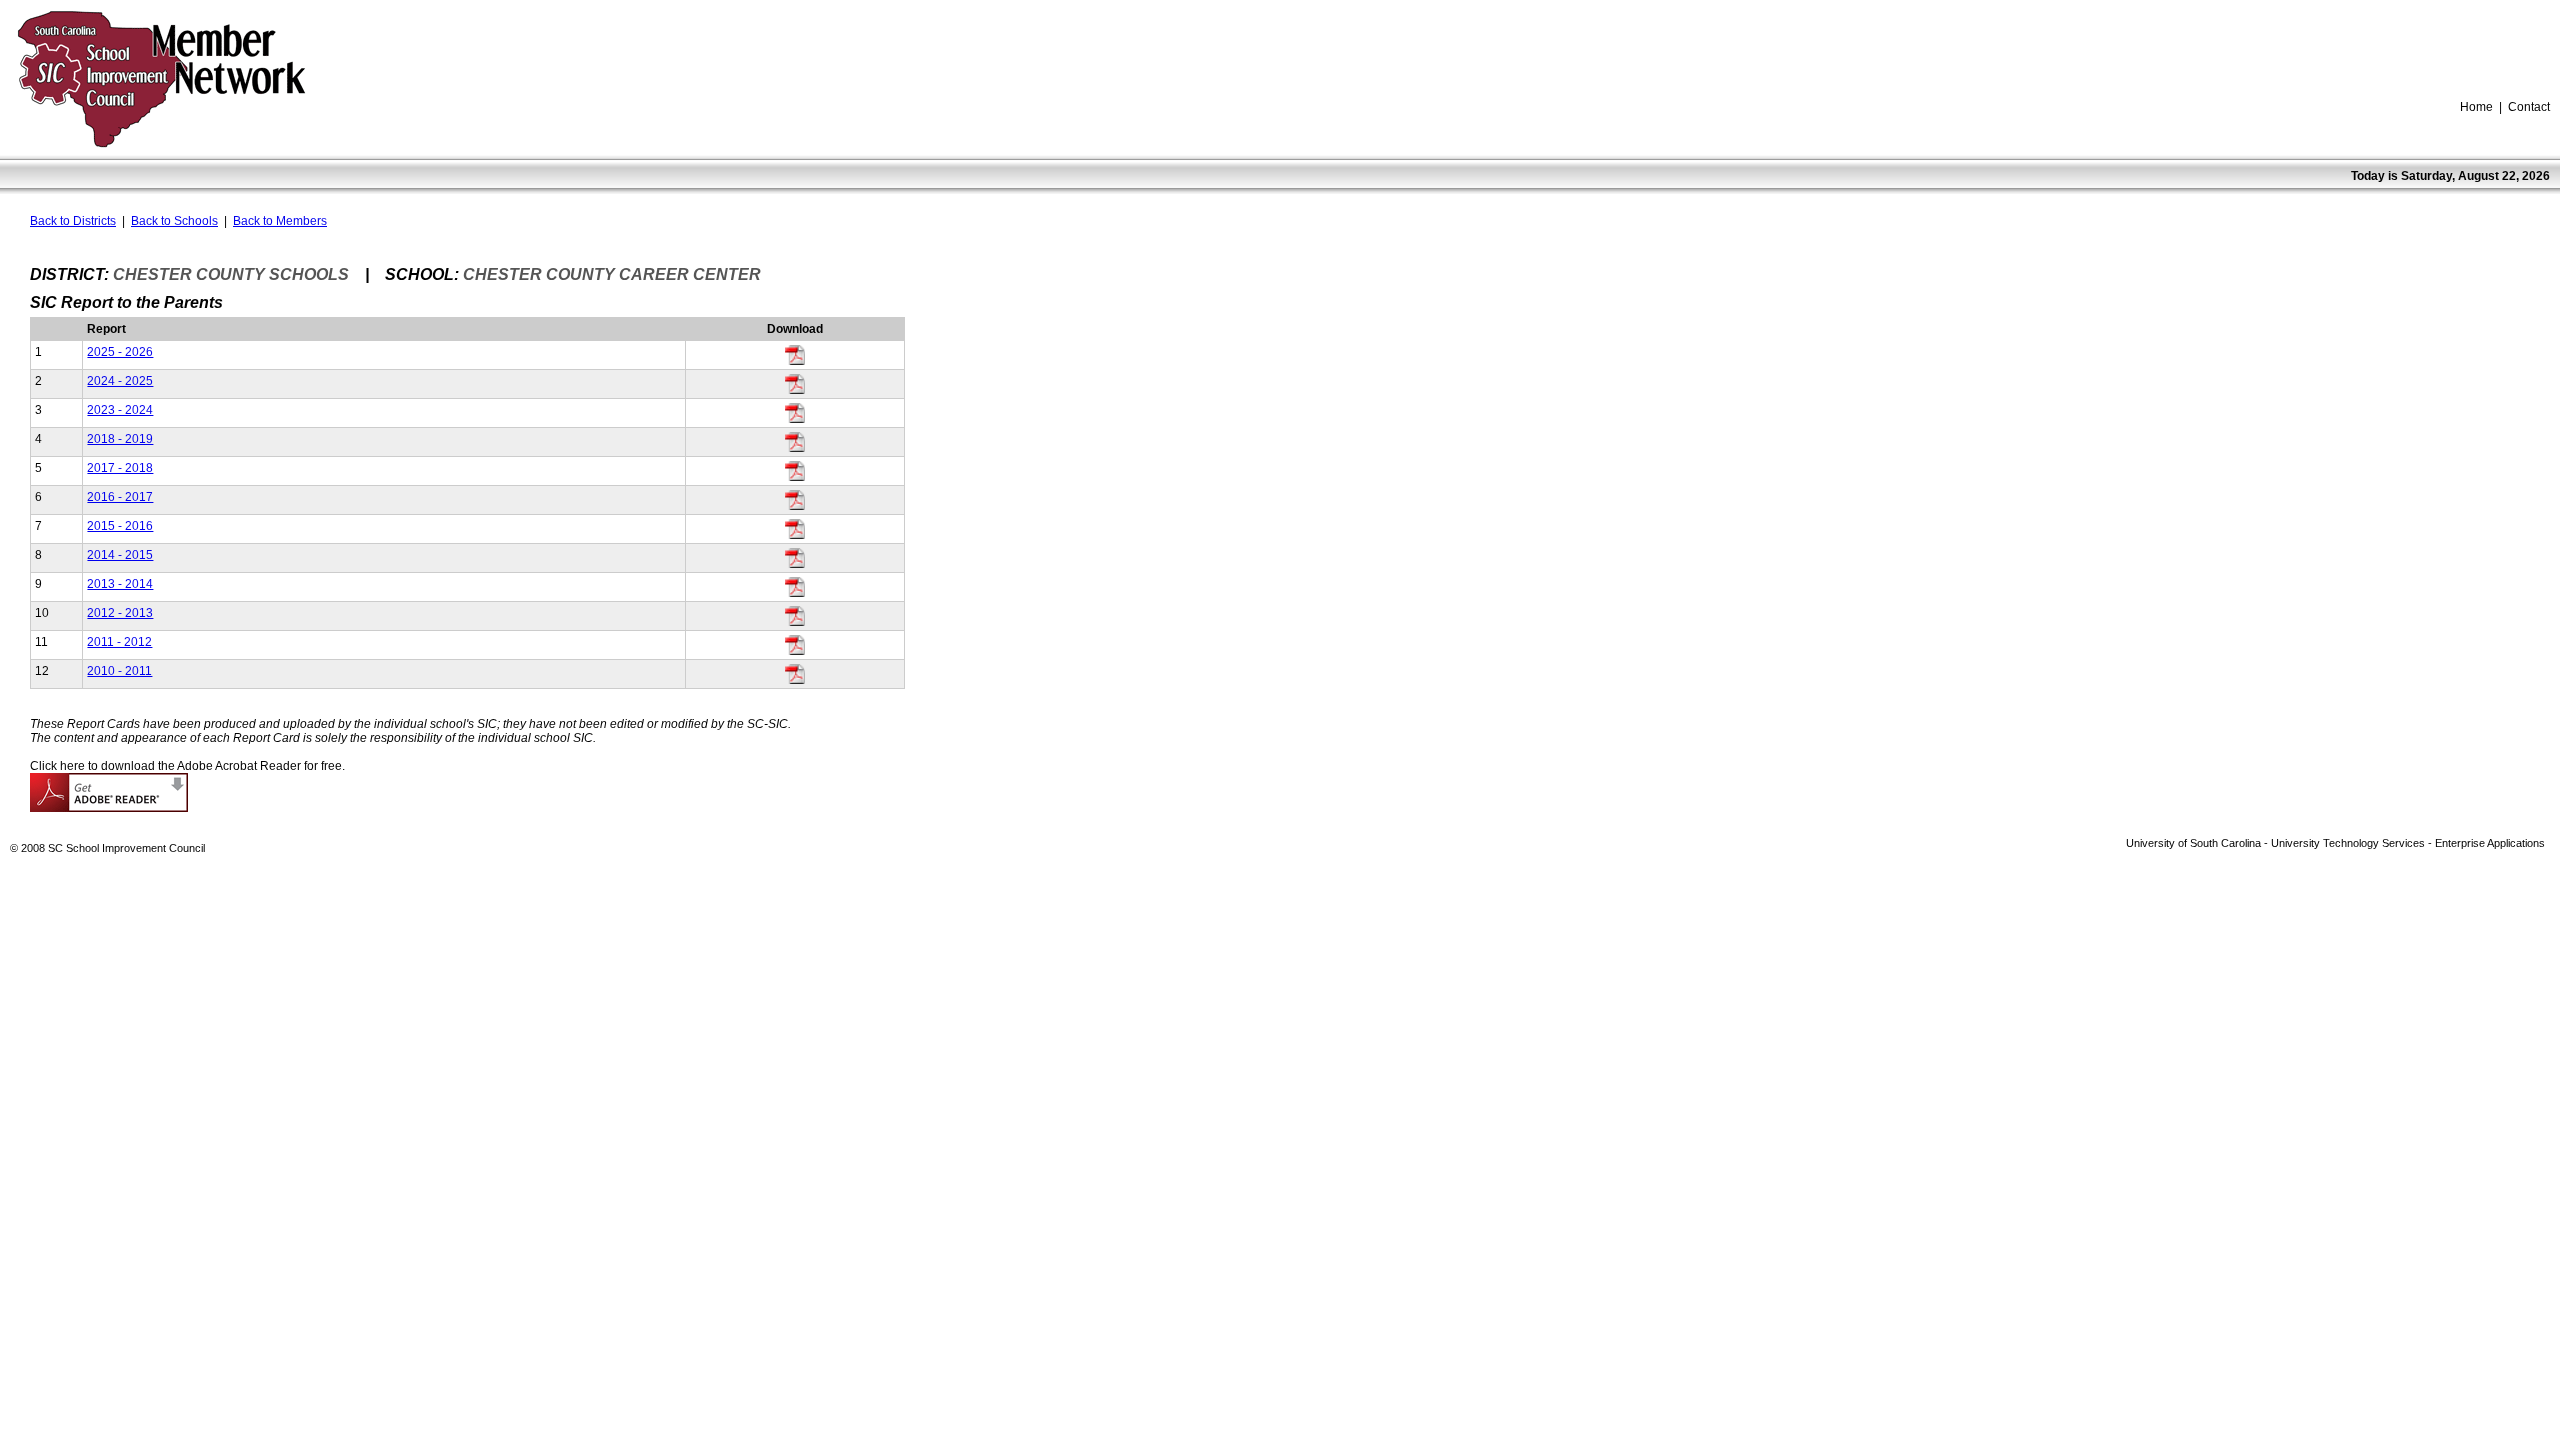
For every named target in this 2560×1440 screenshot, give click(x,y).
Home (2476, 107)
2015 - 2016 (120, 526)
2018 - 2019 (120, 439)
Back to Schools (174, 221)
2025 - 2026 (120, 352)
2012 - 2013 (120, 613)
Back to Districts (73, 221)
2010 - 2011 (119, 671)
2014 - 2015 (120, 555)
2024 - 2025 (120, 381)
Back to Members (280, 221)
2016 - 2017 (120, 497)
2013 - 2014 (120, 584)
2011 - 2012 (119, 642)
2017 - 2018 (120, 468)
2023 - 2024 (120, 410)
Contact (2529, 107)
